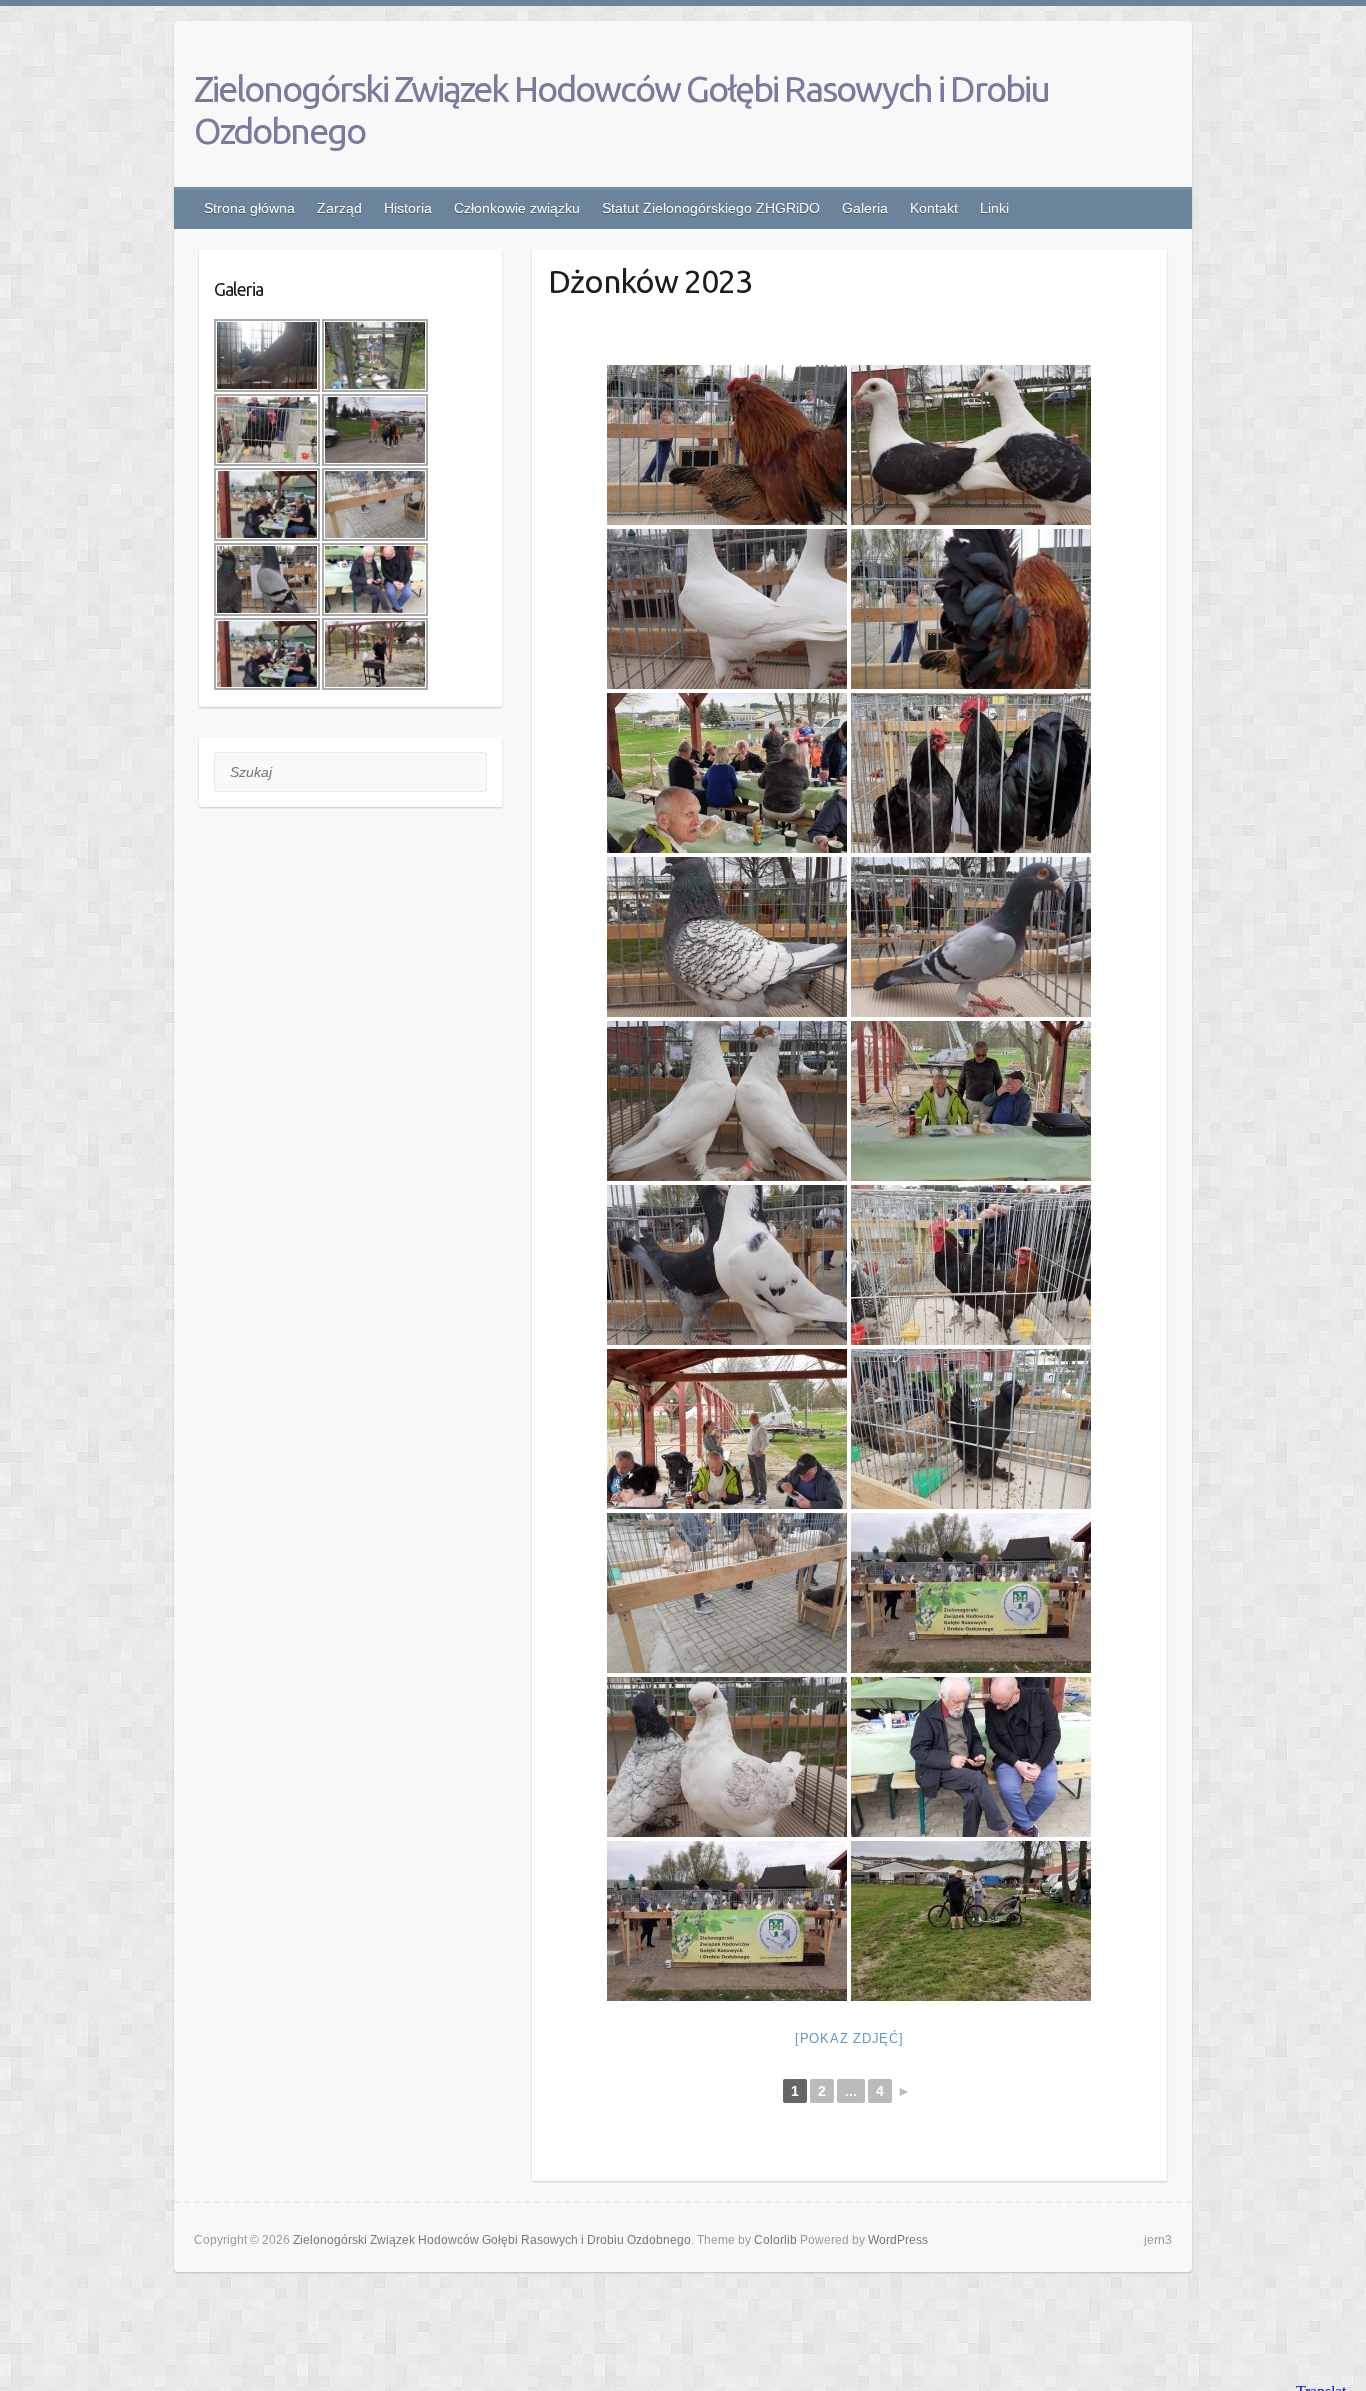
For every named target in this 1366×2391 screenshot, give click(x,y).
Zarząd (339, 208)
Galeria (865, 208)
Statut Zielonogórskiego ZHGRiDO (711, 208)
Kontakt (934, 208)
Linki (994, 208)
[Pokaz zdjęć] (849, 2038)
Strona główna (249, 208)
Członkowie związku (517, 208)
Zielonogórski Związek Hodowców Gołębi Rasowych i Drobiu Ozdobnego (621, 109)
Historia (408, 208)
